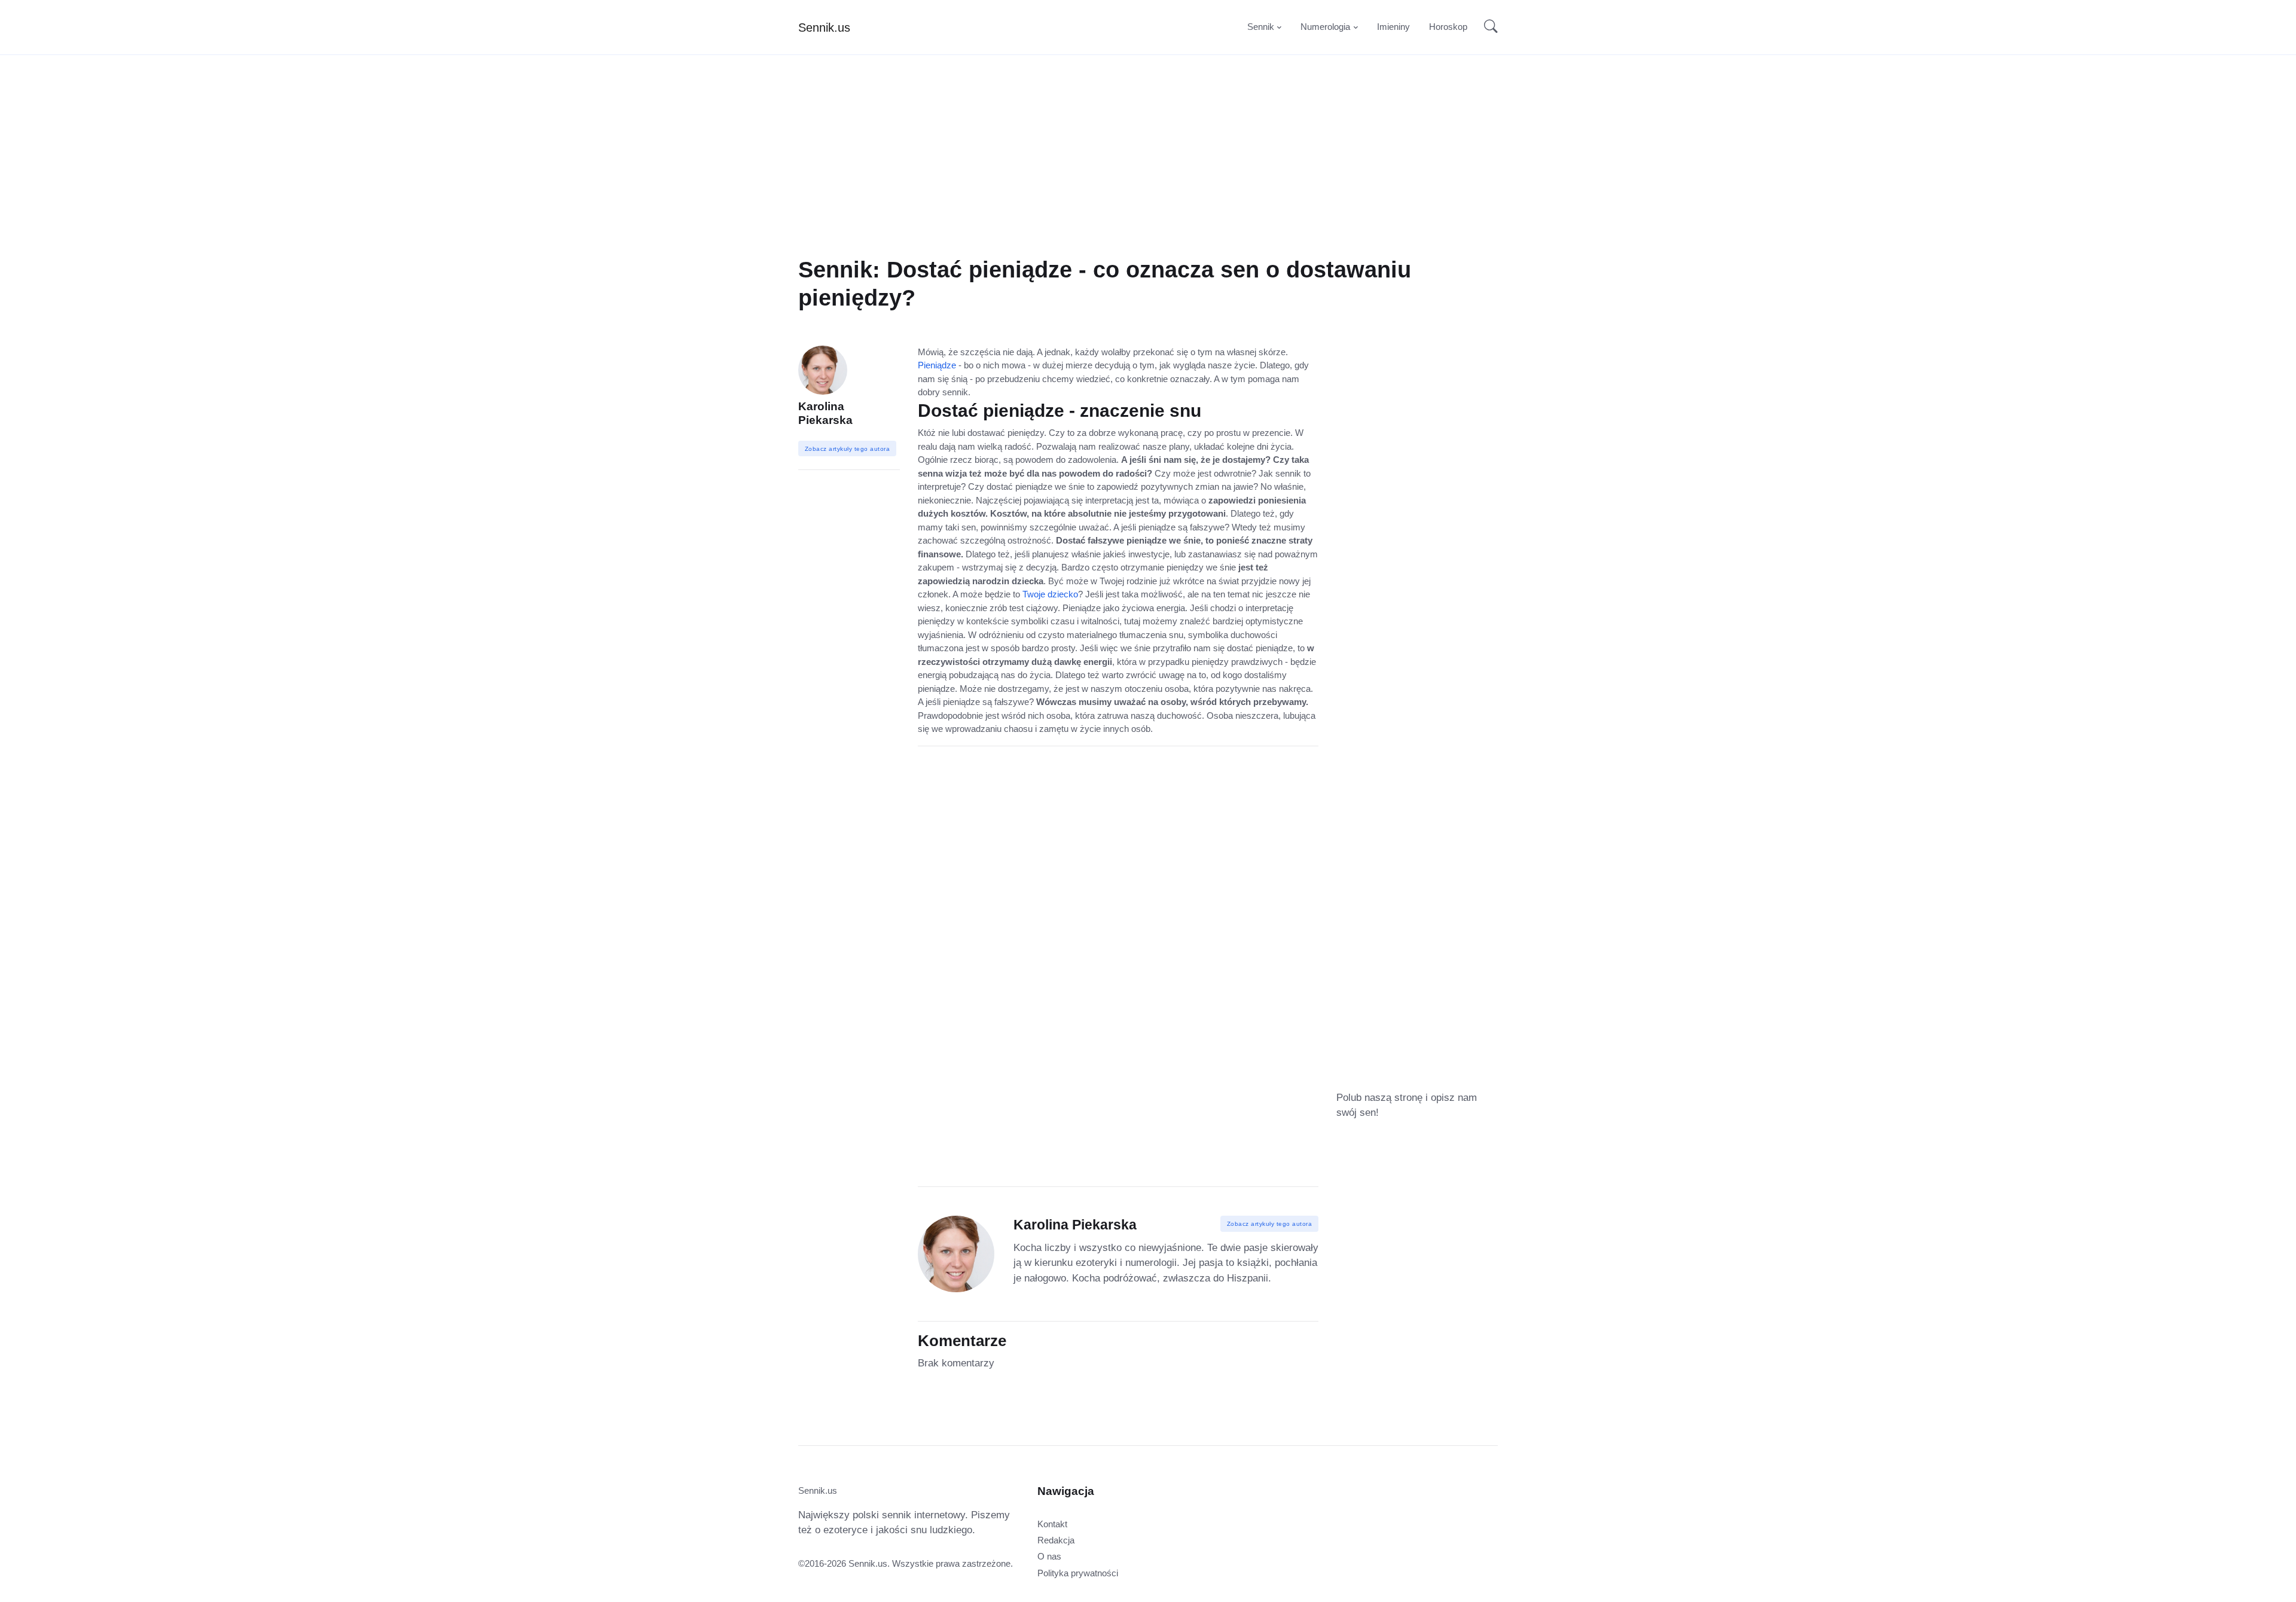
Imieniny (1393, 27)
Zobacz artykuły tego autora (1270, 1224)
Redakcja (1056, 1540)
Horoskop (1448, 27)
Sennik (1261, 27)
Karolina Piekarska (825, 413)
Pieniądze (937, 365)
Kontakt (1052, 1524)
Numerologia (1325, 27)
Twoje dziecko (1050, 594)
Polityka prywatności (1078, 1573)
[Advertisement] (1148, 172)
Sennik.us (824, 28)
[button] (1487, 28)
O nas (1049, 1556)
